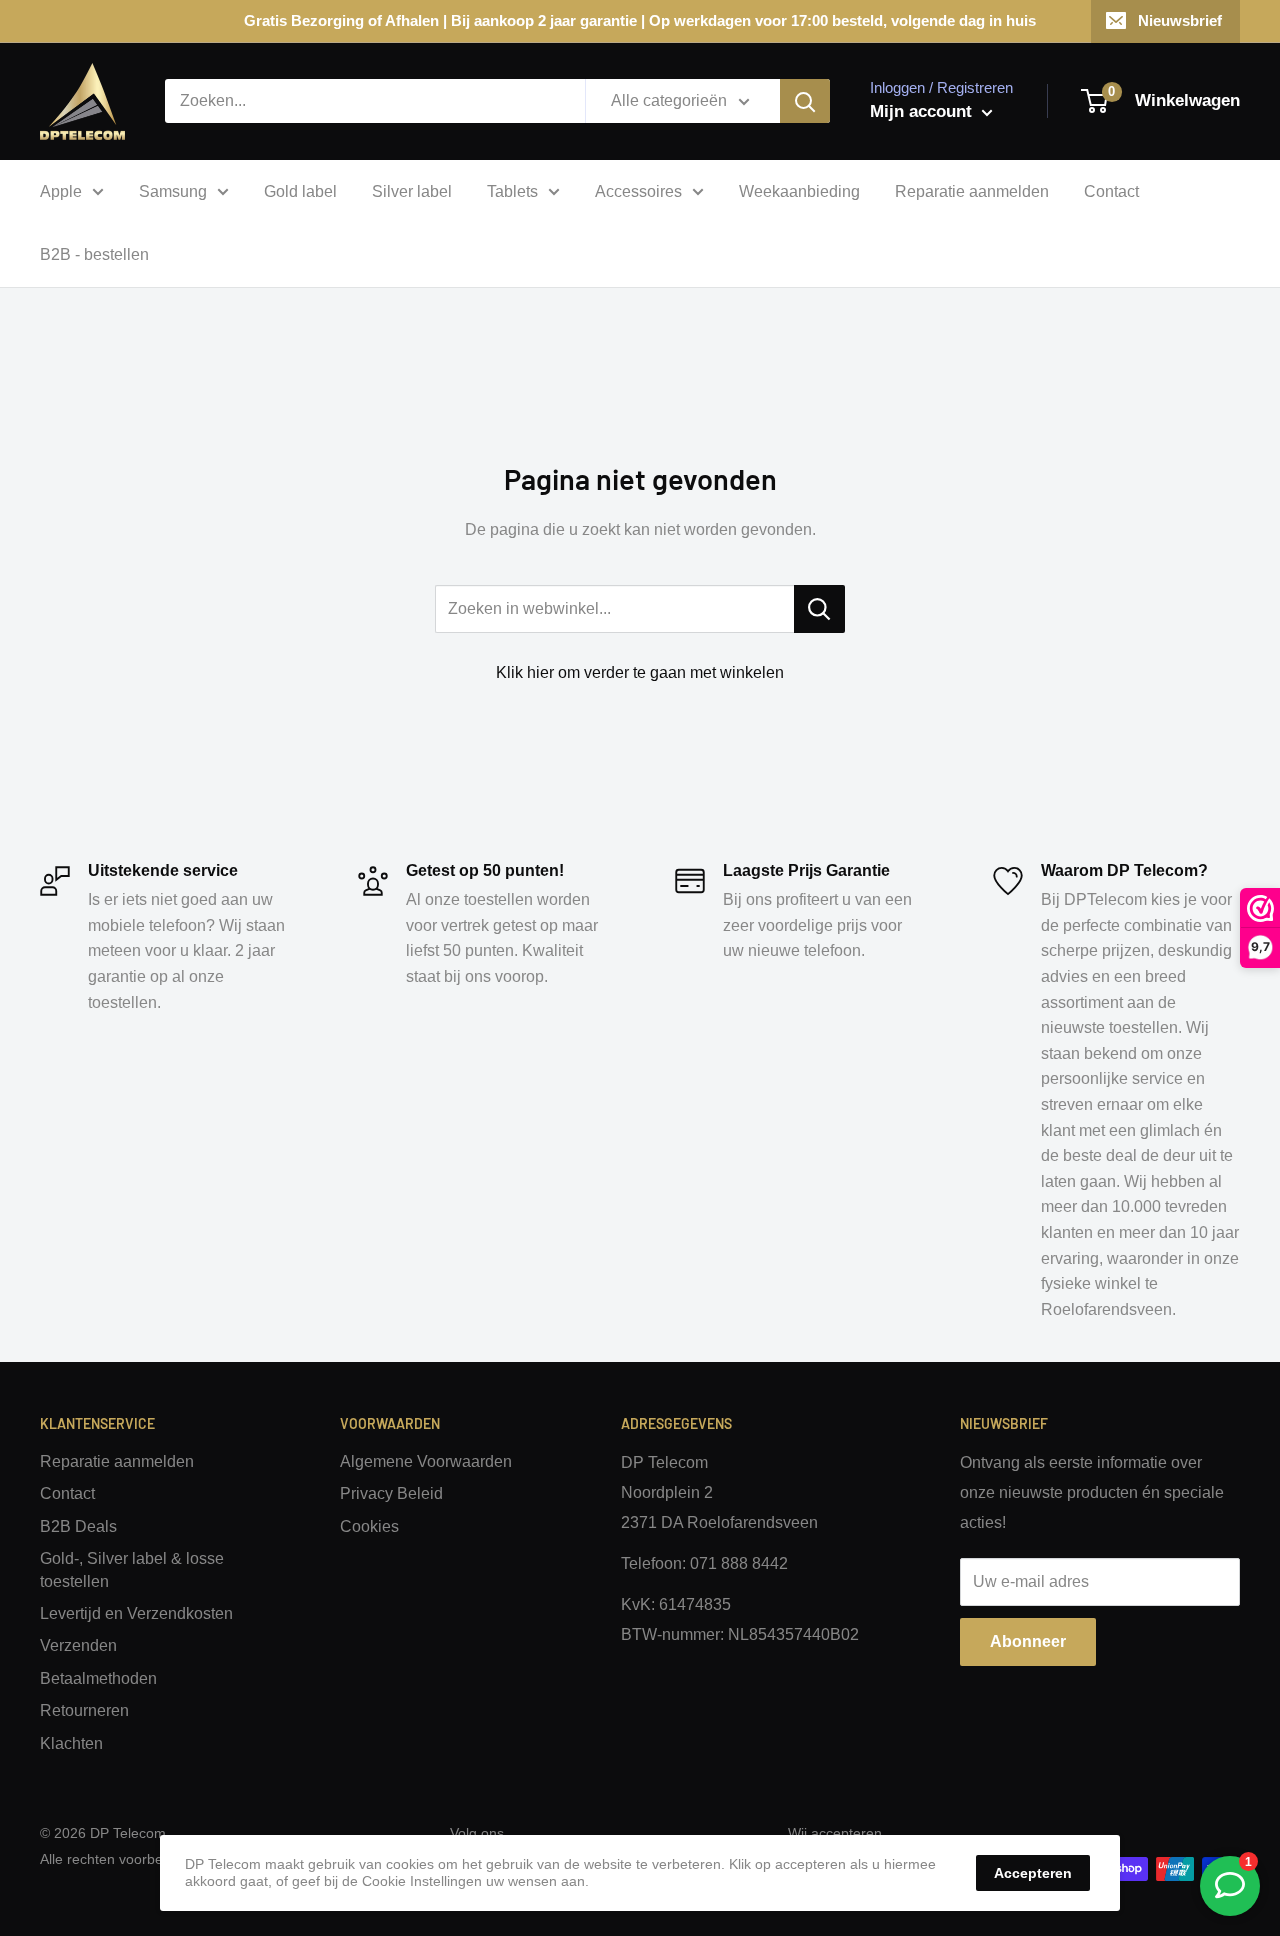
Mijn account (923, 111)
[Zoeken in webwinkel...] (819, 609)
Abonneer (1028, 1641)
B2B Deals (78, 1526)
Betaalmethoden (98, 1678)
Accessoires (638, 191)
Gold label (300, 191)
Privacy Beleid (391, 1493)
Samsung (173, 191)
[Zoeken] (805, 101)
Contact (1111, 191)
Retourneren (84, 1710)
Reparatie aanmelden (972, 191)
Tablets (512, 191)
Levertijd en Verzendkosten (136, 1613)
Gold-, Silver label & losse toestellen (132, 1569)
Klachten (71, 1743)
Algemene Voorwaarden (426, 1461)
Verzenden (78, 1645)
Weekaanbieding (799, 191)
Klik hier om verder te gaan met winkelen (640, 672)
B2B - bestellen (94, 254)
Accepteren (1033, 1873)
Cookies (369, 1526)
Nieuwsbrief (1180, 20)
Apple (61, 191)
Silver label (412, 191)
